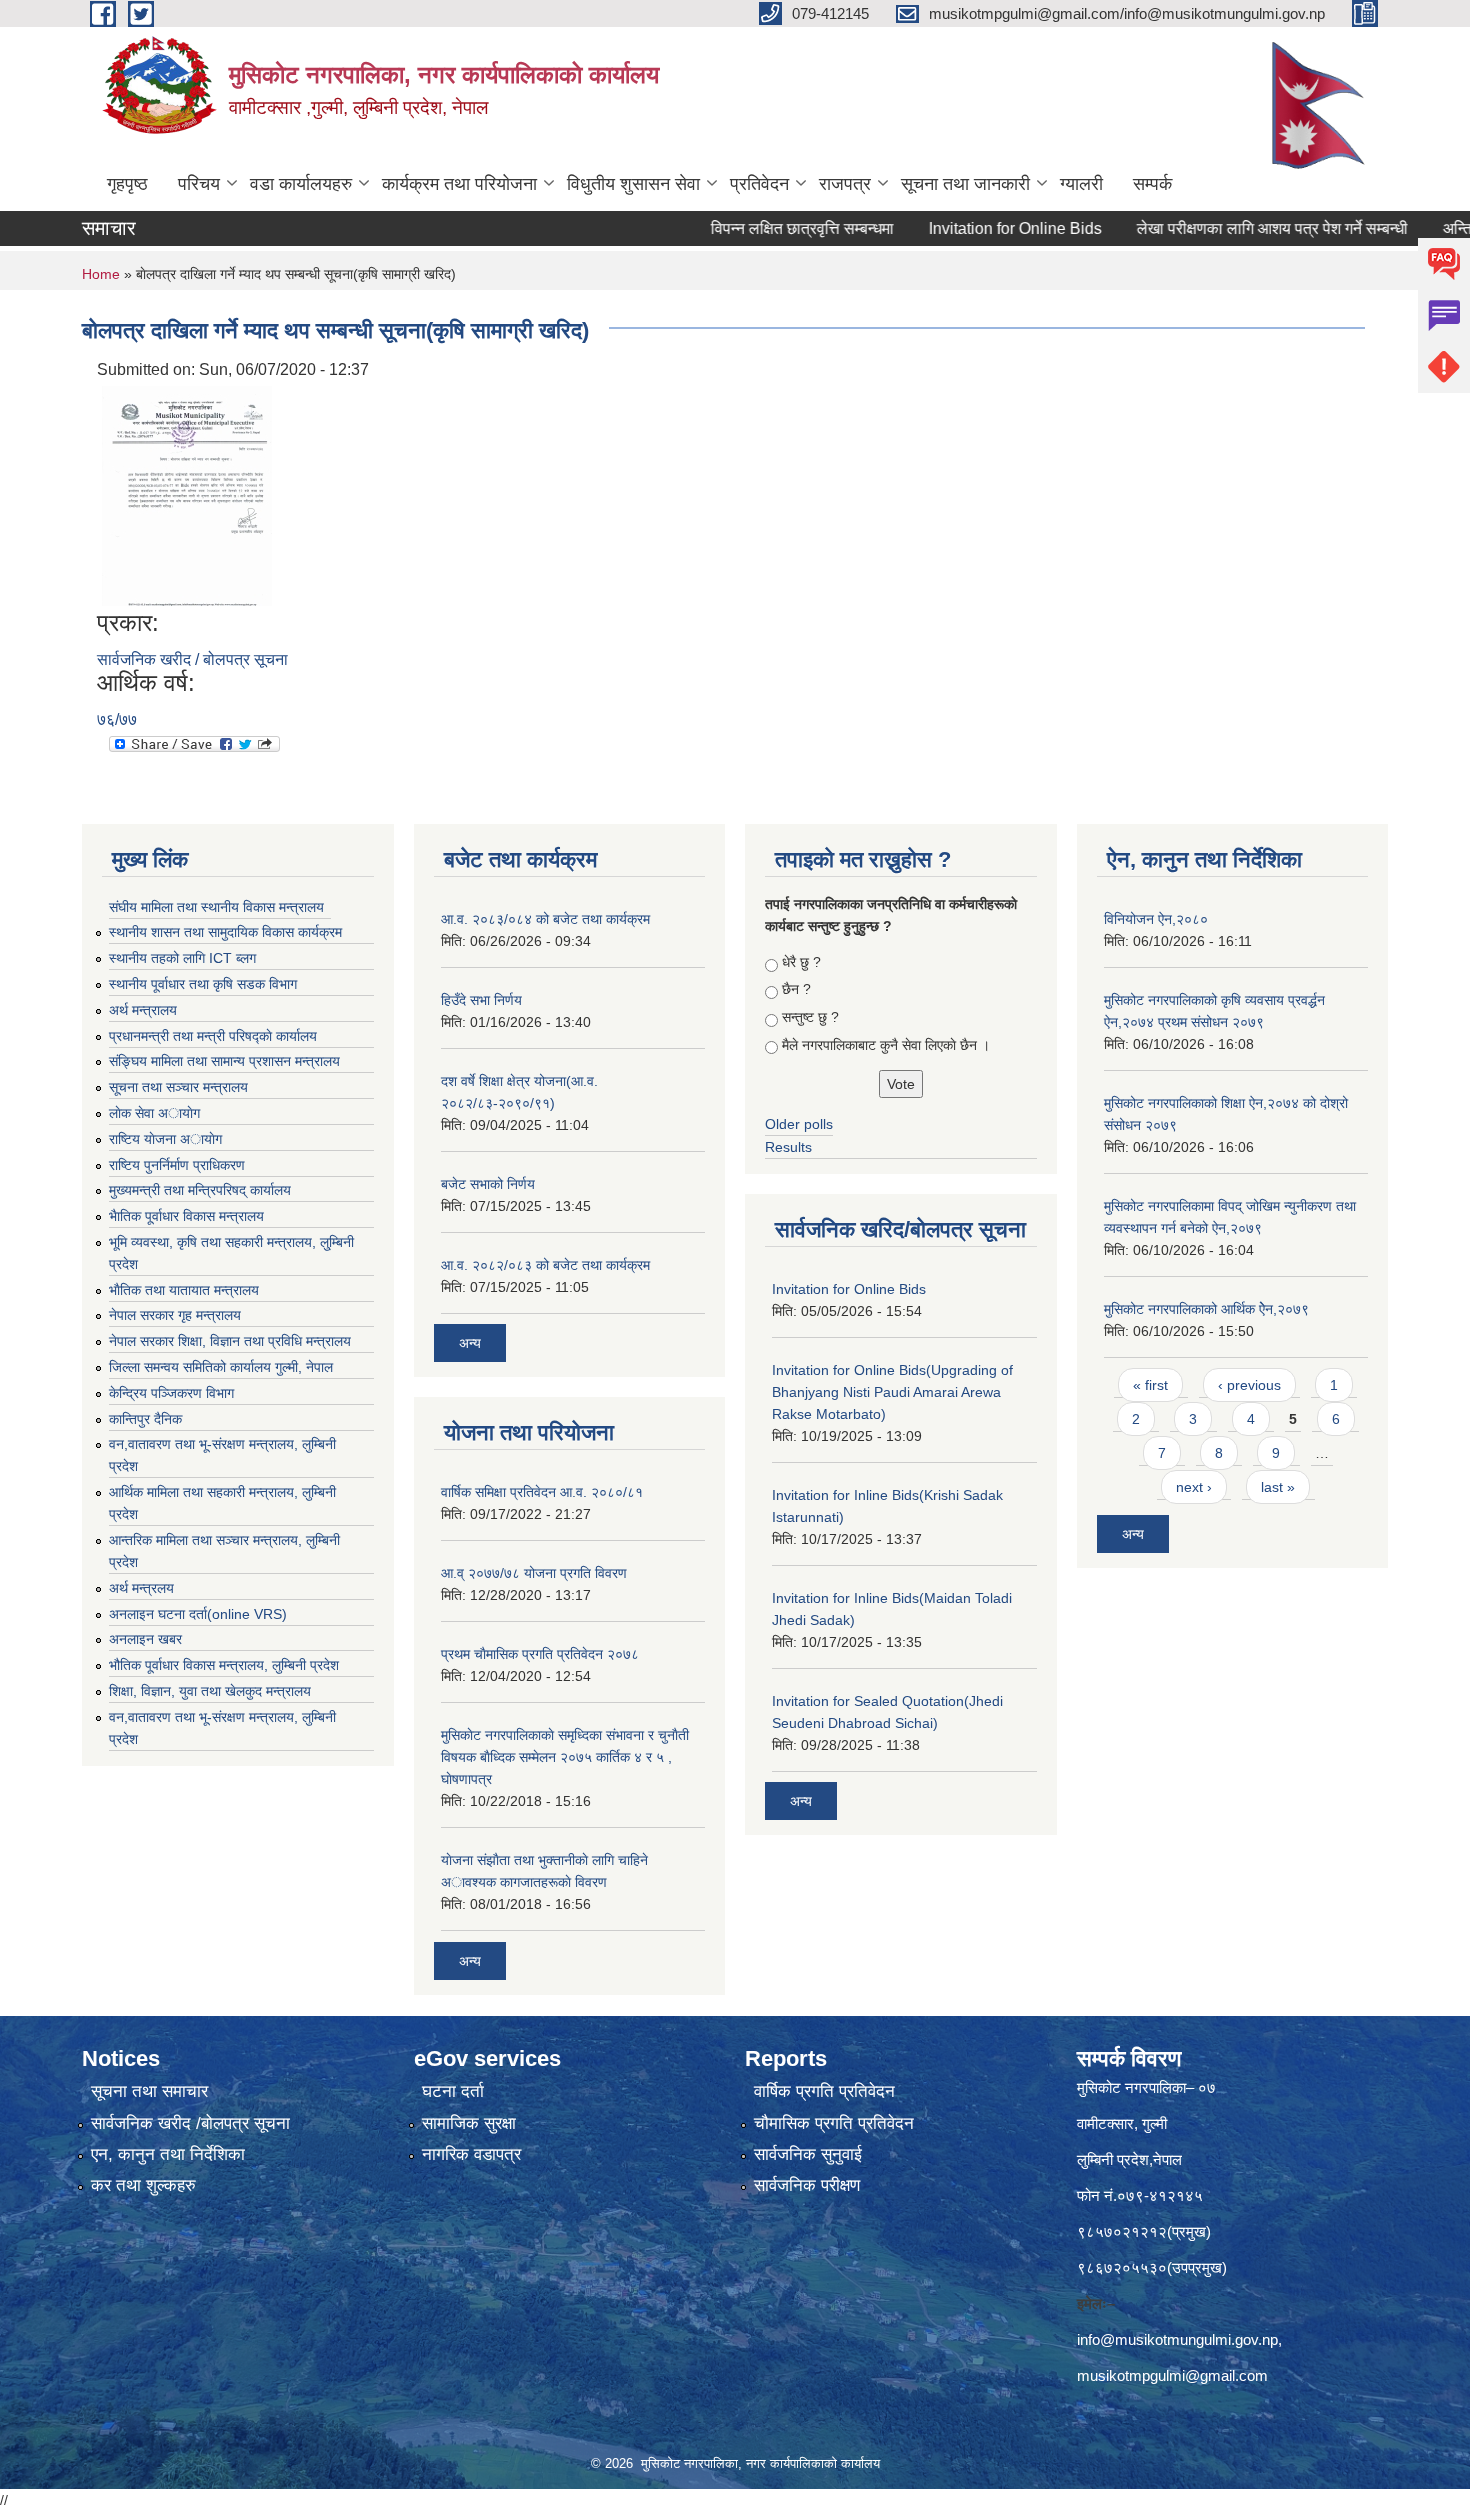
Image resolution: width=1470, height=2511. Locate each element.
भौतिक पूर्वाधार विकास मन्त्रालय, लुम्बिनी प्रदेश (224, 1665)
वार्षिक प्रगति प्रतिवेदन (824, 2091)
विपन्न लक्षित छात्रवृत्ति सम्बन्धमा (754, 228)
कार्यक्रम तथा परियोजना (459, 184)
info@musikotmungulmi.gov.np (1177, 2339)
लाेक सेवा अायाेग (154, 1113)
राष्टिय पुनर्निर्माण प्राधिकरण (177, 1165)
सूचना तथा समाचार (149, 2091)
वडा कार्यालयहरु (301, 184)
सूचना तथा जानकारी (965, 184)
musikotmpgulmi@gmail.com (1172, 2375)
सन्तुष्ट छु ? (810, 1017)
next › (1194, 1487)
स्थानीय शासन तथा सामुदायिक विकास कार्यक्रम (225, 932)
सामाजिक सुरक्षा (469, 2123)
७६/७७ (117, 719)
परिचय (199, 184)
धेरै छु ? (801, 962)
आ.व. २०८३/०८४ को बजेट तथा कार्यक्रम (545, 919)
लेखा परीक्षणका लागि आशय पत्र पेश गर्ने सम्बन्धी (1224, 228)
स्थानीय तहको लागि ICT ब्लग (182, 958)
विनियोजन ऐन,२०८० (1156, 919)
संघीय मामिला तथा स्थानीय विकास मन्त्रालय (216, 907)
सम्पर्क (1152, 184)
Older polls (799, 1124)
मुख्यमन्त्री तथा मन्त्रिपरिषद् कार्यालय (200, 1190)
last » (1278, 1487)
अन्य (470, 1343)
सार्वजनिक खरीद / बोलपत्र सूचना (192, 659)
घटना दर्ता (453, 2091)
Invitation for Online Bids (967, 228)
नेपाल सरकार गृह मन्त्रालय (175, 1315)
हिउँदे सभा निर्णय (481, 1000)
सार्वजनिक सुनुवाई (808, 2154)
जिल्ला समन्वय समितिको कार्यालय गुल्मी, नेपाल (221, 1367)
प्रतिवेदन (759, 184)
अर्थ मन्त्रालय (143, 1010)
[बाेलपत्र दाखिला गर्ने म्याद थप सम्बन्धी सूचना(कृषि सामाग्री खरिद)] (187, 494)
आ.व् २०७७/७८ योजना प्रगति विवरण (534, 1573)
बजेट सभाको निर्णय (488, 1184)
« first (1150, 1385)
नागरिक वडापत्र (471, 2154)
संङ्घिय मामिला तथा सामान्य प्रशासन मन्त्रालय (224, 1061)
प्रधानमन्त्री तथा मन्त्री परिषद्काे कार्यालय (213, 1036)
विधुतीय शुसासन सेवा (633, 184)
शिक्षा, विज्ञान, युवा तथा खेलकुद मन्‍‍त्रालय (210, 1691)
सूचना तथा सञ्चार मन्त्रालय (178, 1087)
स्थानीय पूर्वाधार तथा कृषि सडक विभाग (203, 984)
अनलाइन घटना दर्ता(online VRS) (198, 1614)
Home (101, 274)
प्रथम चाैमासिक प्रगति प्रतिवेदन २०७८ (540, 1654)
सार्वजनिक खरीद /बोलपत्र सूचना (190, 2123)
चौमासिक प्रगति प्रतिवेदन (834, 2123)
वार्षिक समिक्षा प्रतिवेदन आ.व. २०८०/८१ (542, 1492)
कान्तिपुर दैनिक (145, 1419)
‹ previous (1249, 1385)
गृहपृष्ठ (127, 184)
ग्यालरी (1081, 184)
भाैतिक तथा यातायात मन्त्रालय (184, 1290)
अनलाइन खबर (145, 1639)
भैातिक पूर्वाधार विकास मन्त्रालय (186, 1216)
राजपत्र (845, 184)
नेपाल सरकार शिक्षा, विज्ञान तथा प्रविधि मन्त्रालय (230, 1341)
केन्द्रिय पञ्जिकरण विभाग (171, 1393)
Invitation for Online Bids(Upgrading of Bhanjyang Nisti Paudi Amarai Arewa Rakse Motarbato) (892, 1392)
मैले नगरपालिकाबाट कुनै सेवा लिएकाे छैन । (886, 1045)
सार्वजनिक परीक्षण (807, 2185)
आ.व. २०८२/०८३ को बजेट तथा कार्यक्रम (545, 1265)
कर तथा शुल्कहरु (143, 2185)
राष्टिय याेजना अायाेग (165, 1139)
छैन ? (796, 989)
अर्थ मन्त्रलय (141, 1588)
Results (788, 1147)
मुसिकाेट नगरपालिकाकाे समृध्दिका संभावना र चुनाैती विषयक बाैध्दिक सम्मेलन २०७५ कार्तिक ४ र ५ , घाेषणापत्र (565, 1757)
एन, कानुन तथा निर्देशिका (168, 2154)
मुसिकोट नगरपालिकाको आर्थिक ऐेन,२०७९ (1206, 1309)
